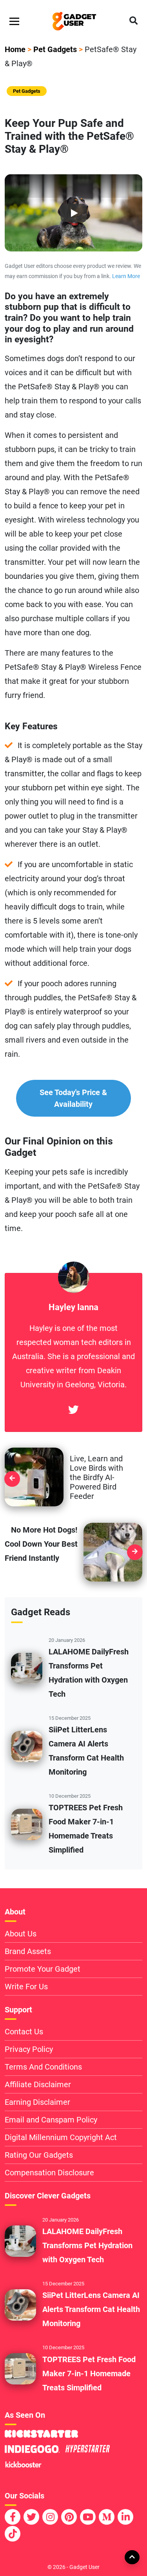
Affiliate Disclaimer (38, 2084)
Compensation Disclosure (49, 2173)
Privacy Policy (29, 2049)
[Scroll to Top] (132, 2557)
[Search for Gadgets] (133, 21)
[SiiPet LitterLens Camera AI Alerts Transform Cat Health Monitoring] (27, 1746)
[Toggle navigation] (14, 21)
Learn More (126, 276)
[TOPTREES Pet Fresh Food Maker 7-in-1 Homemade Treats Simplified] (27, 1824)
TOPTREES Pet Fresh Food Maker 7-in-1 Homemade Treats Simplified (89, 2374)
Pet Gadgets (55, 49)
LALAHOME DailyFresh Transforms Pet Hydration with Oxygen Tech (87, 2245)
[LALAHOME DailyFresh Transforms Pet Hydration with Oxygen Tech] (27, 1668)
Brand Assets (28, 1951)
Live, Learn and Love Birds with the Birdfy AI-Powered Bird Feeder (96, 1477)
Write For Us (26, 1987)
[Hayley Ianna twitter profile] (73, 1410)
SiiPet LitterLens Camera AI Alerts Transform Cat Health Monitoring (91, 2309)
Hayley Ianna (73, 1307)
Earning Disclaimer (37, 2102)
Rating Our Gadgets (39, 2155)
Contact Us (24, 2032)
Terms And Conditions (43, 2067)
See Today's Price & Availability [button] (73, 1098)
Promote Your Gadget (43, 1969)
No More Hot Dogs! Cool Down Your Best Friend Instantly (41, 1544)
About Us (21, 1934)
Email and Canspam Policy (51, 2120)
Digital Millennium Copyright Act (61, 2137)
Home (15, 49)
